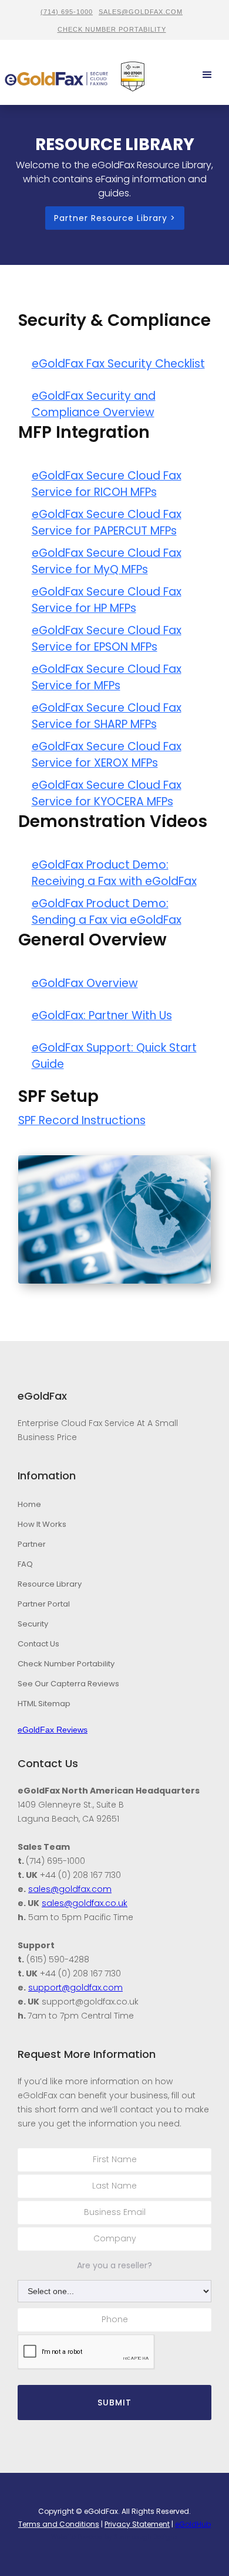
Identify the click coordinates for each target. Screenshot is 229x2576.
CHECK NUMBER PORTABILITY (112, 29)
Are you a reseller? (114, 2265)
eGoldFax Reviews (53, 1730)
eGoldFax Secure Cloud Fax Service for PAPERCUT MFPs (107, 523)
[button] (208, 75)
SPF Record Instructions (82, 1120)
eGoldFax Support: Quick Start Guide (114, 1056)
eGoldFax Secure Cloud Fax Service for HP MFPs (107, 600)
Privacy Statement (137, 2524)
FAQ (25, 1564)
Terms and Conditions (59, 2524)
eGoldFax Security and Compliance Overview (94, 404)
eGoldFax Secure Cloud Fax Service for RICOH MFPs (107, 484)
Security (33, 1624)
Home (29, 1504)
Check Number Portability (66, 1664)
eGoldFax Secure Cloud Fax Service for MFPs (107, 677)
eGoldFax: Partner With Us (102, 1015)
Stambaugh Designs (146, 2537)
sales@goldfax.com (141, 12)
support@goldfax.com (75, 1988)
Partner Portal (44, 1604)
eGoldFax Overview (85, 983)
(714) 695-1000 (67, 12)
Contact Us (38, 1644)
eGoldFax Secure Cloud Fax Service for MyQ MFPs (107, 561)
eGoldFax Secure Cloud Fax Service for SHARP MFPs (107, 716)
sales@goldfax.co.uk (85, 1903)
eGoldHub (193, 2524)
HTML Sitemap (44, 1704)
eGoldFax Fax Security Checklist (118, 364)
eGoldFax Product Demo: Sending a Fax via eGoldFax (107, 912)
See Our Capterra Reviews (68, 1684)
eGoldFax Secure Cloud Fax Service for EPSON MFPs (107, 639)
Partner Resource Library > (115, 218)
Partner (32, 1544)
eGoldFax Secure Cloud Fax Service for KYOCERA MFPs (107, 793)
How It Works (42, 1524)
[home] (56, 75)
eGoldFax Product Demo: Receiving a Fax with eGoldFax (114, 873)
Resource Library (50, 1584)
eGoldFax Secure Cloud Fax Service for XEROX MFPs (107, 755)
